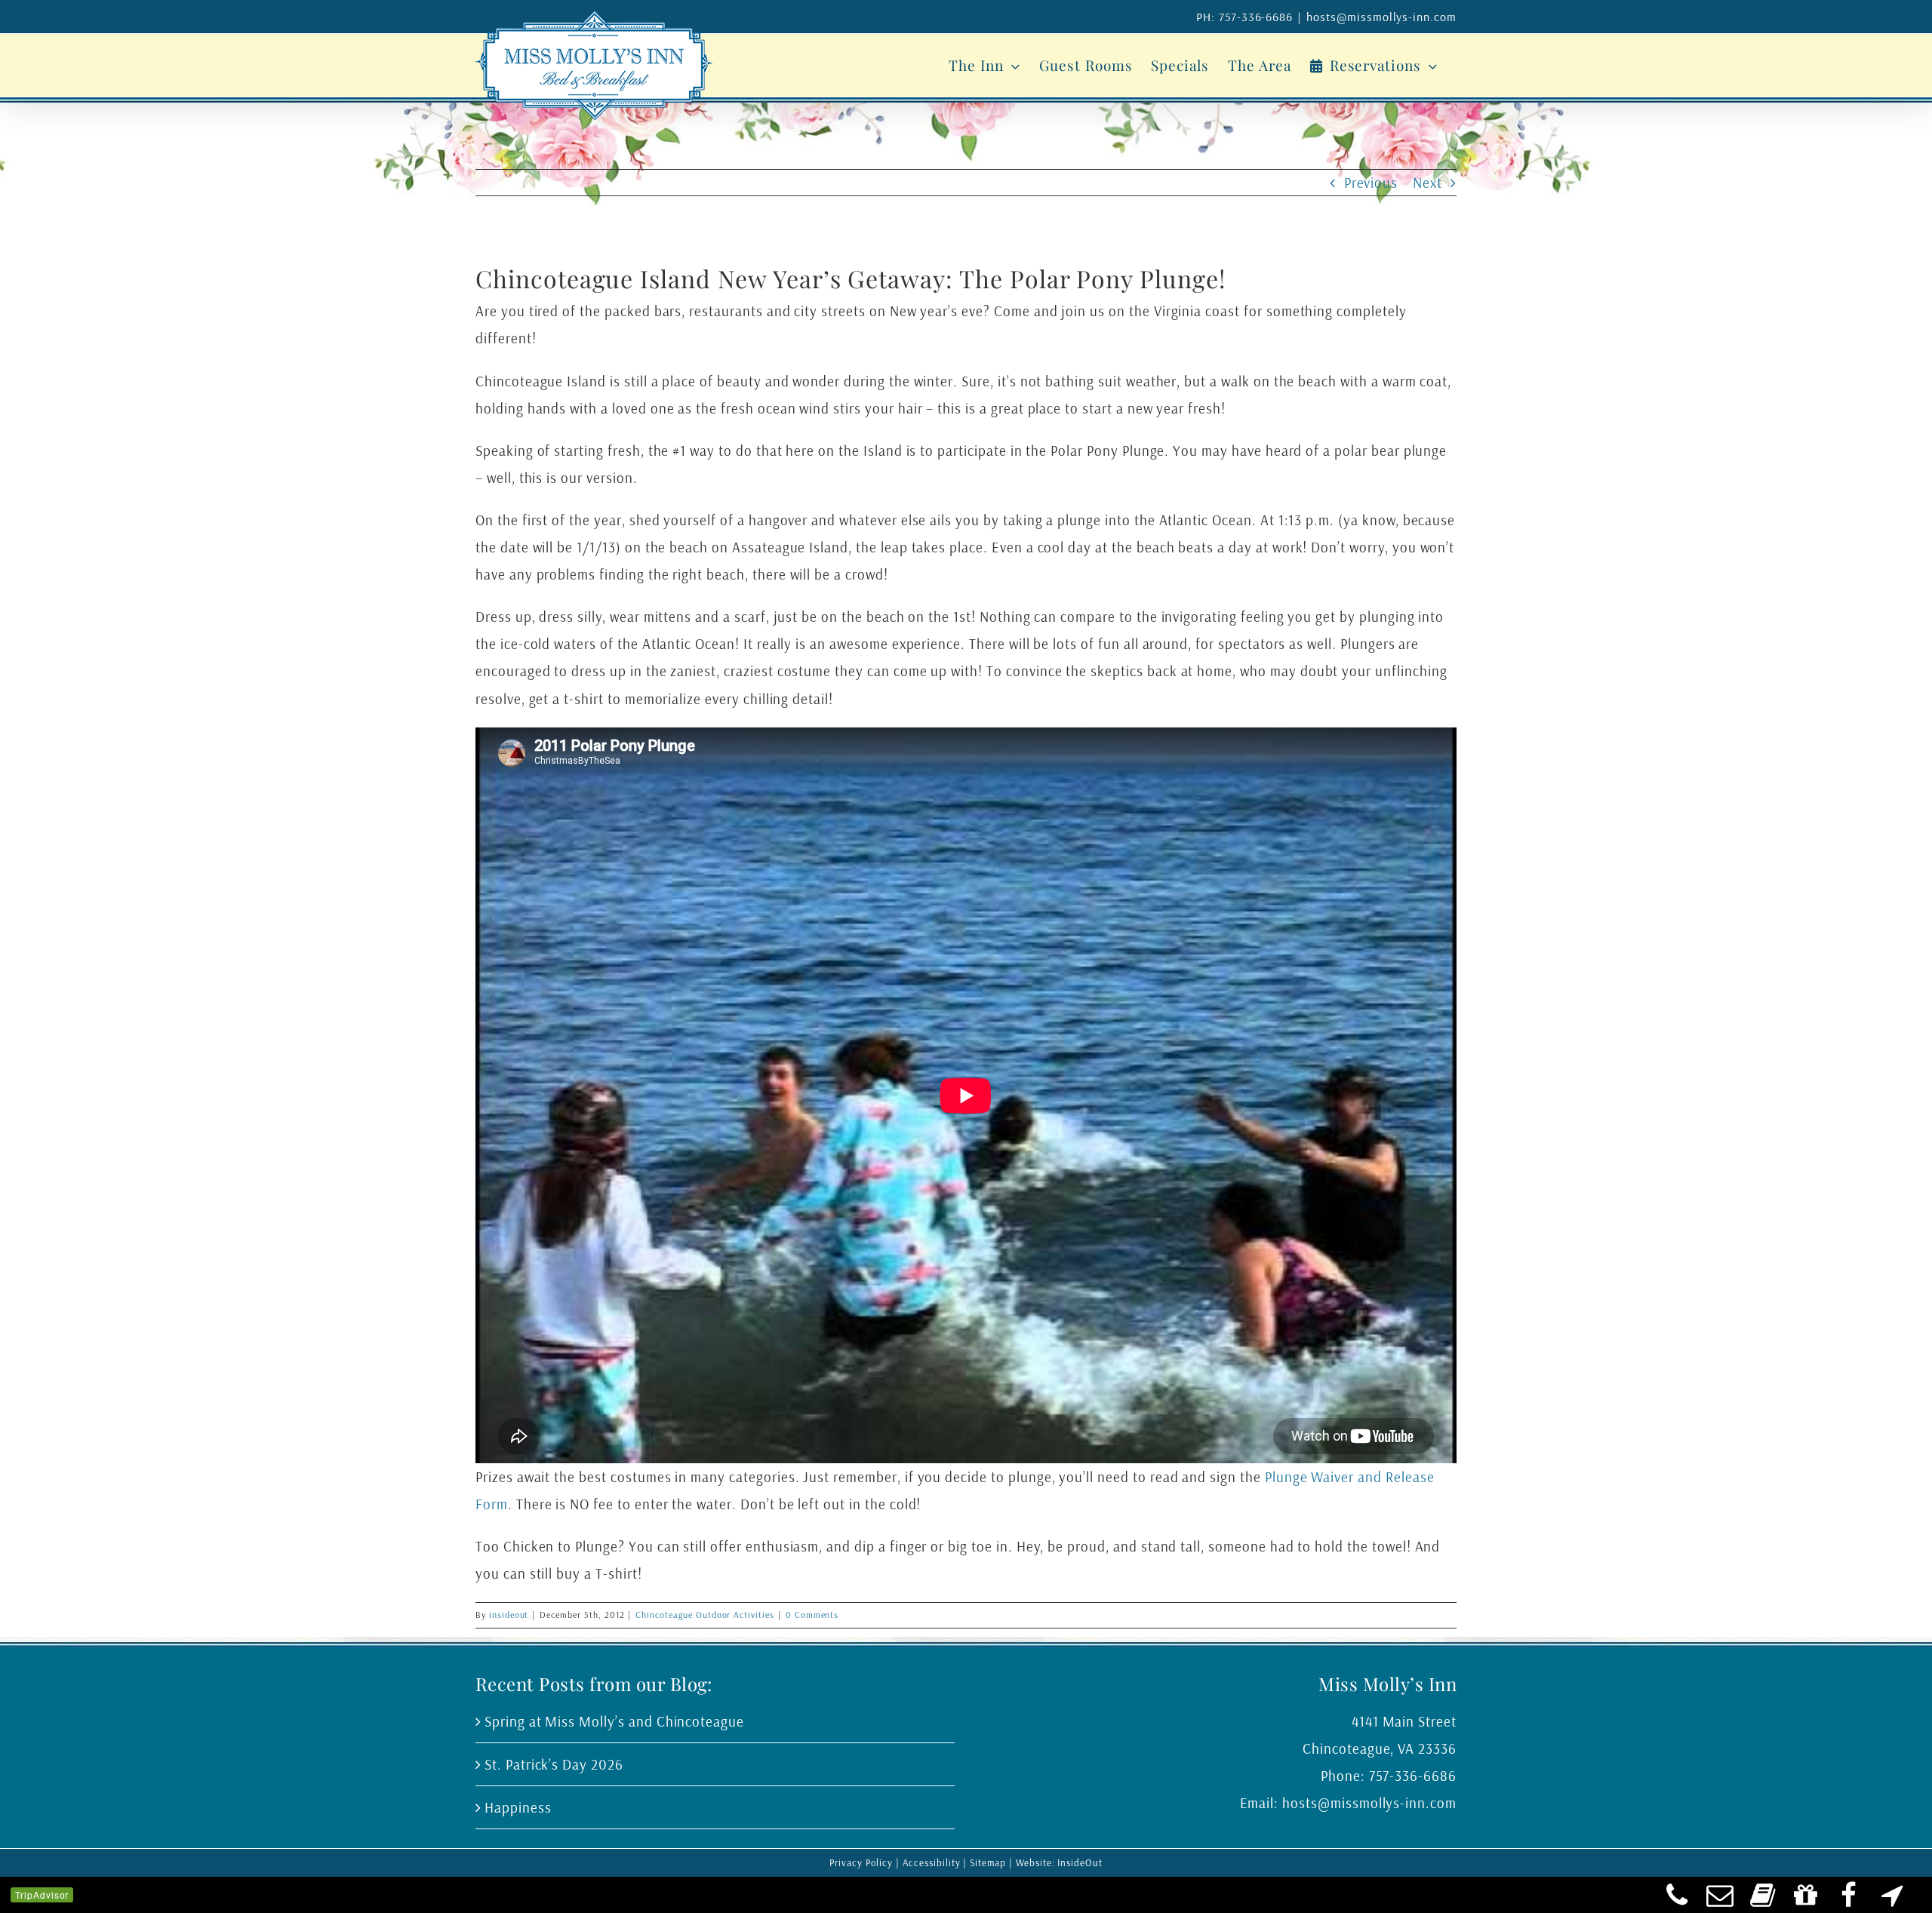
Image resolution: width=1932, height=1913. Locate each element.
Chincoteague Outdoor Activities (705, 1615)
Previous (1371, 183)
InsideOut (1080, 1862)
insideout (509, 1615)
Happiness (518, 1807)
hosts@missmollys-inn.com (1381, 17)
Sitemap (988, 1862)
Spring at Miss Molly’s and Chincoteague (614, 1721)
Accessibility (931, 1862)
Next (1427, 183)
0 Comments (812, 1615)
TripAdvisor (42, 1895)
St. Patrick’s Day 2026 (554, 1764)
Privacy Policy (861, 1862)
